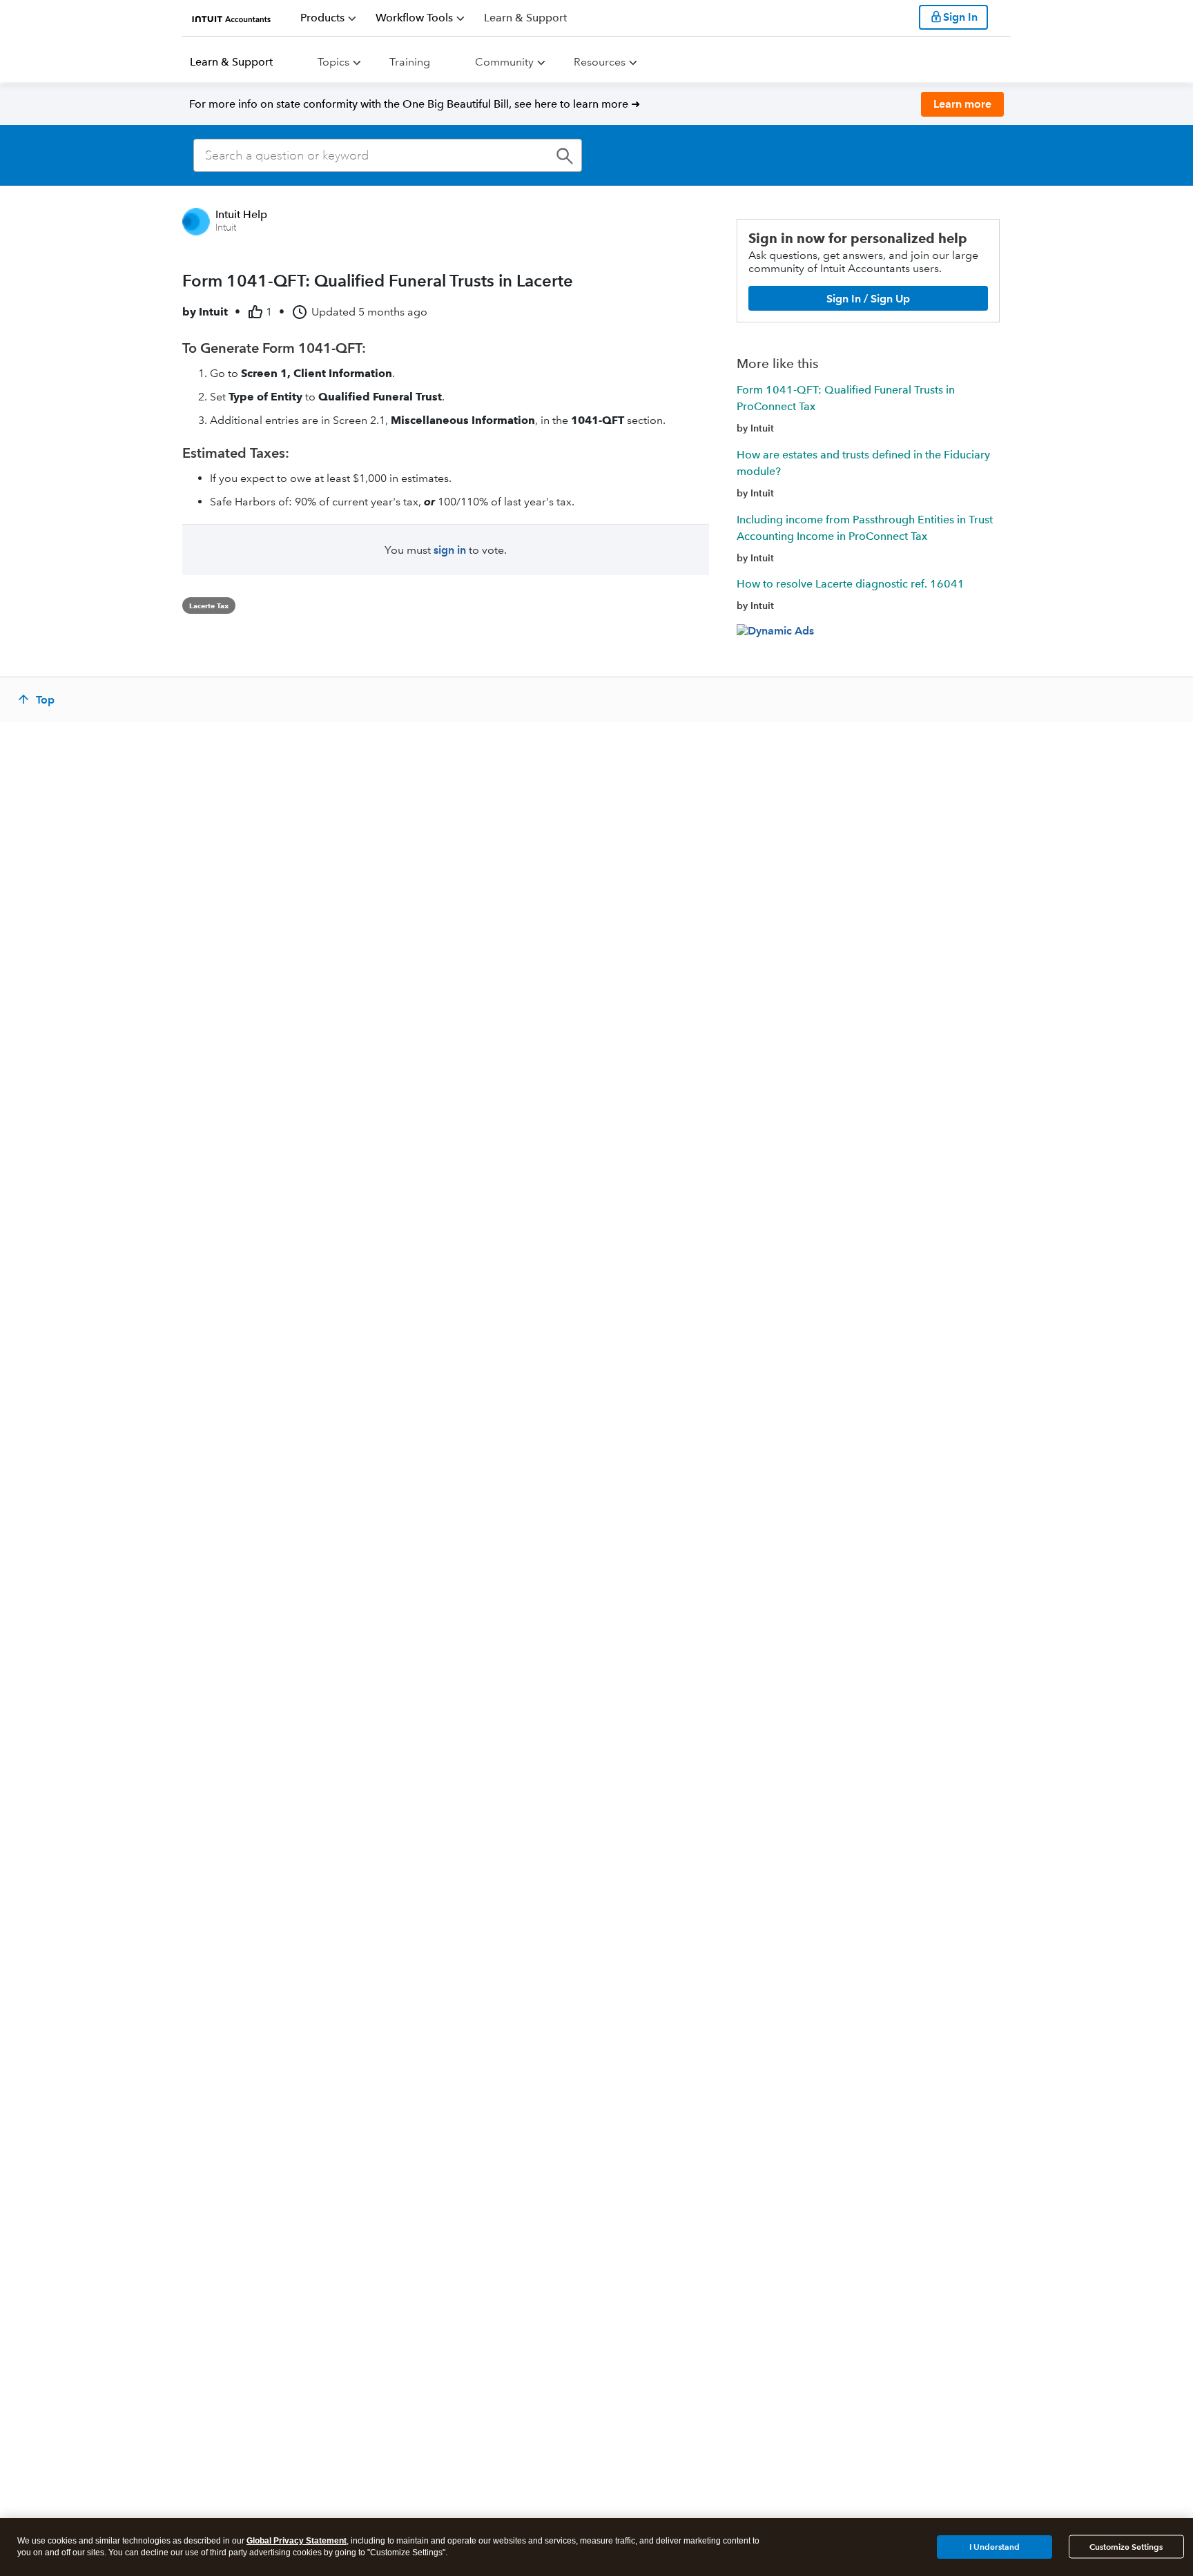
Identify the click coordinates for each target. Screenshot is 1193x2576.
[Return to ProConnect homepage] (232, 17)
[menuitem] (328, 18)
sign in (450, 550)
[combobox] (388, 155)
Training (410, 62)
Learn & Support (231, 62)
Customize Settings (1126, 2547)
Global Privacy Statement (297, 2541)
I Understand (995, 2546)
